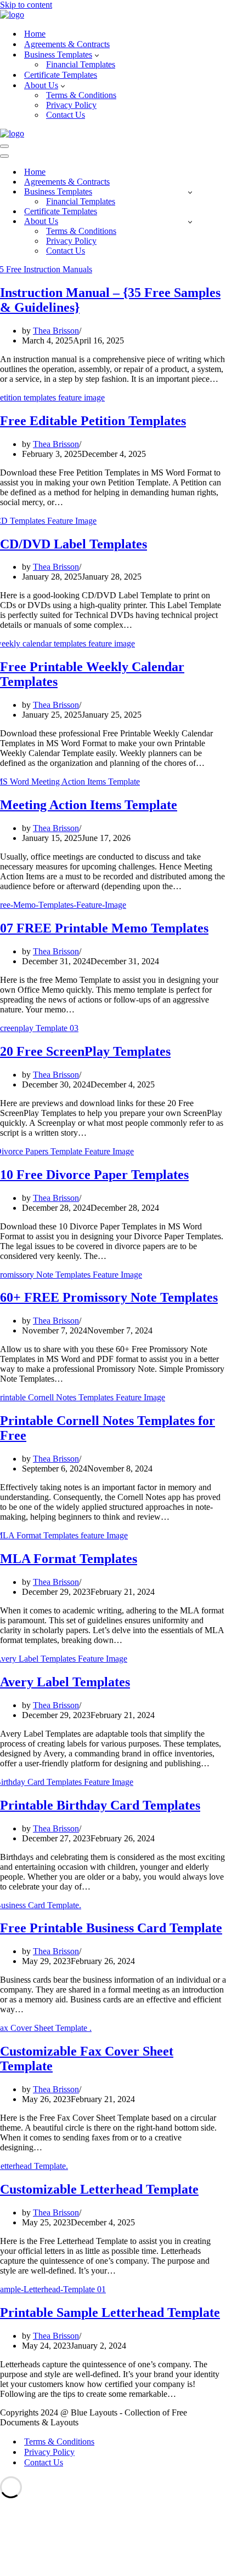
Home (35, 34)
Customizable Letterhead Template (99, 2189)
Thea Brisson (56, 331)
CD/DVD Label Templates (74, 544)
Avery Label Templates (65, 1682)
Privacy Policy (71, 105)
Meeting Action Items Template (89, 805)
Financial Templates (81, 64)
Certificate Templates (61, 75)
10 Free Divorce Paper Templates (94, 1175)
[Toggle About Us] (190, 222)
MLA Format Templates (69, 1559)
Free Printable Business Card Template (111, 1928)
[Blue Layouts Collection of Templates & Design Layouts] (12, 15)
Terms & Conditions (81, 95)
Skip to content (26, 5)
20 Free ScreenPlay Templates (85, 1051)
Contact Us (66, 115)
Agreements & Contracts (67, 44)
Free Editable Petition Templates (93, 421)
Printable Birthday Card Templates (100, 1805)
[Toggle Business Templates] (190, 192)
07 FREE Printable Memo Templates (104, 928)
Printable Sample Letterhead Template (110, 2312)
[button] (97, 55)
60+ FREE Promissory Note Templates (109, 1297)
